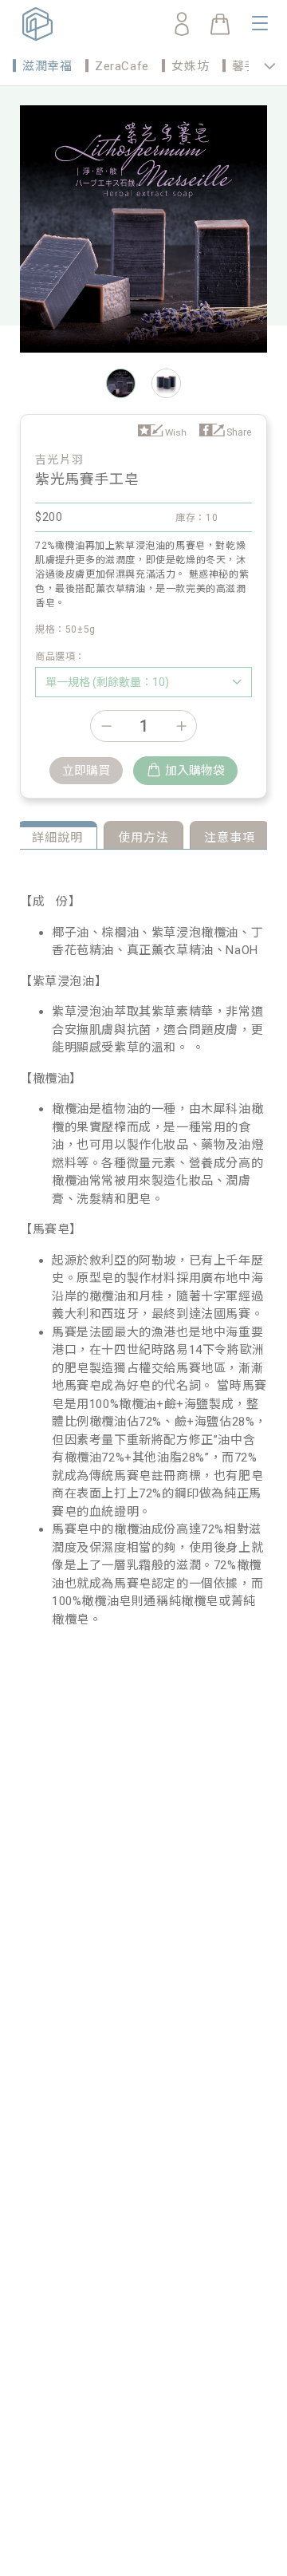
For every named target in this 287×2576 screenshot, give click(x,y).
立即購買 (86, 771)
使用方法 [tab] (143, 838)
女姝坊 (190, 66)
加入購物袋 (195, 771)
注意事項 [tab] (230, 838)
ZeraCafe (122, 66)
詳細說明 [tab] (57, 838)
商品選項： (60, 657)
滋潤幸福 (47, 66)
